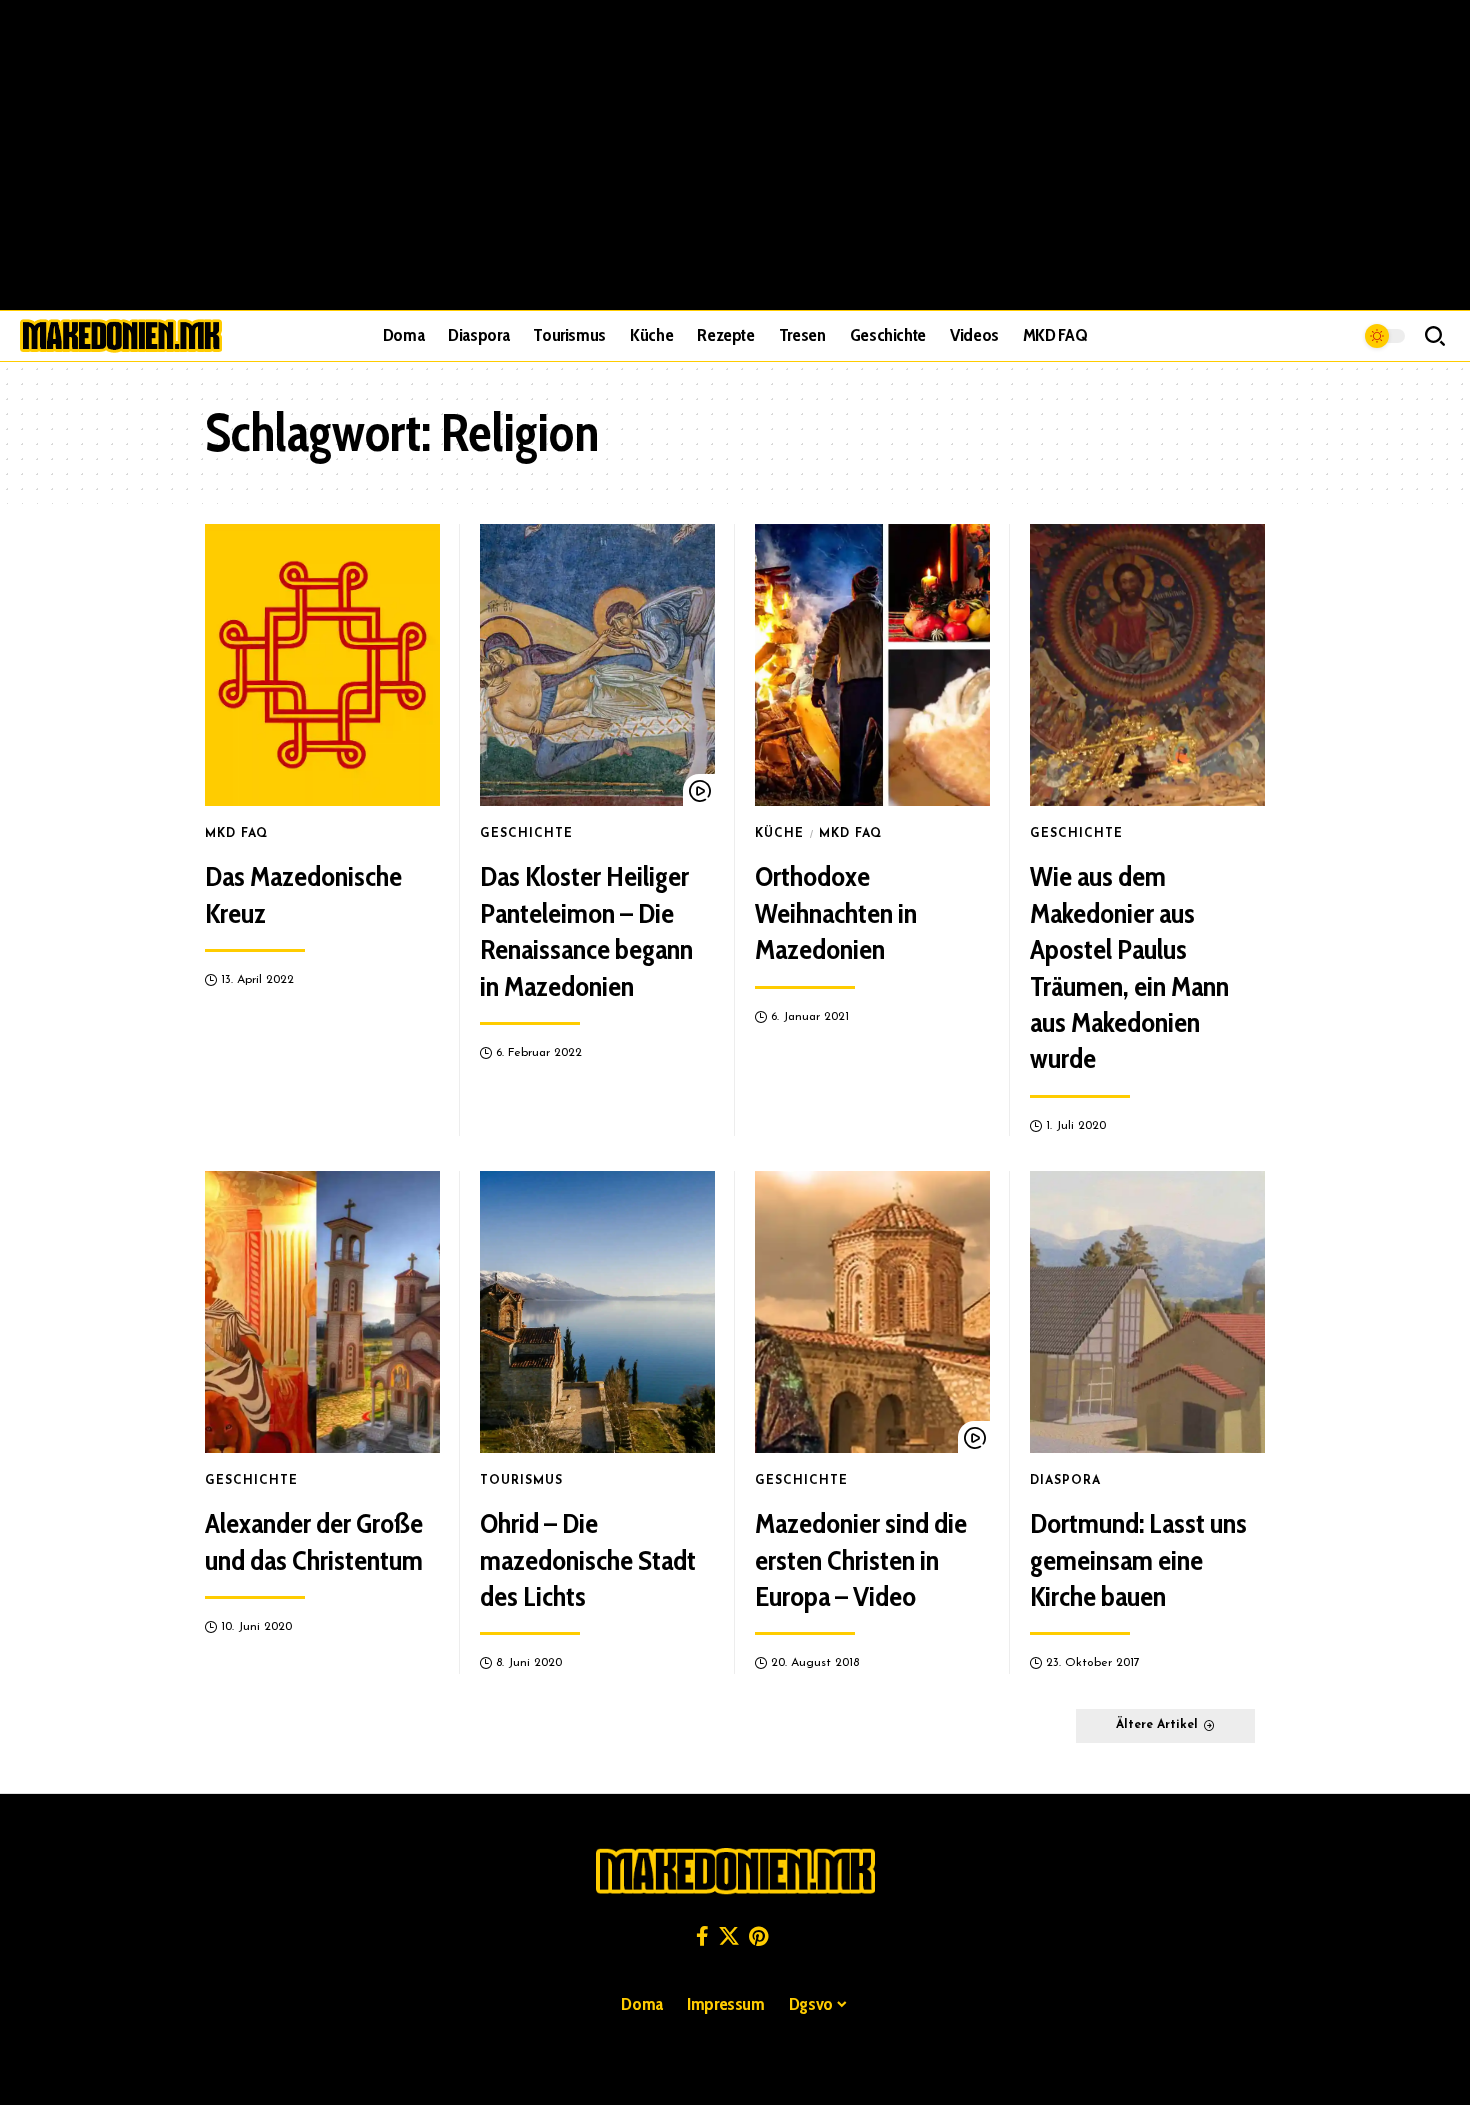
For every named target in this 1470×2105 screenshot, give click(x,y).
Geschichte (526, 834)
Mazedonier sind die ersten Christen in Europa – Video (861, 1559)
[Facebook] (702, 1936)
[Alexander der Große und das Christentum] (322, 1312)
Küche (779, 834)
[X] (729, 1936)
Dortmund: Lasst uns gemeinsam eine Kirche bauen (1138, 1559)
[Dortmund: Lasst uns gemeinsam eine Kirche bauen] (1147, 1312)
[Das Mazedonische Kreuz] (322, 665)
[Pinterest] (758, 1936)
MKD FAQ (236, 834)
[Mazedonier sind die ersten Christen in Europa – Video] (872, 1312)
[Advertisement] (735, 155)
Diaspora (1065, 1481)
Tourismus (521, 1481)
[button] (1435, 336)
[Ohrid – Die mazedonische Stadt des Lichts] (597, 1312)
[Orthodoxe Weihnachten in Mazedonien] (872, 665)
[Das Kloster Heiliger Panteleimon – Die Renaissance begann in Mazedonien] (597, 665)
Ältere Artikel (1157, 1725)
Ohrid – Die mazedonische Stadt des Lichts (588, 1559)
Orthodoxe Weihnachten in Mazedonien (836, 912)
